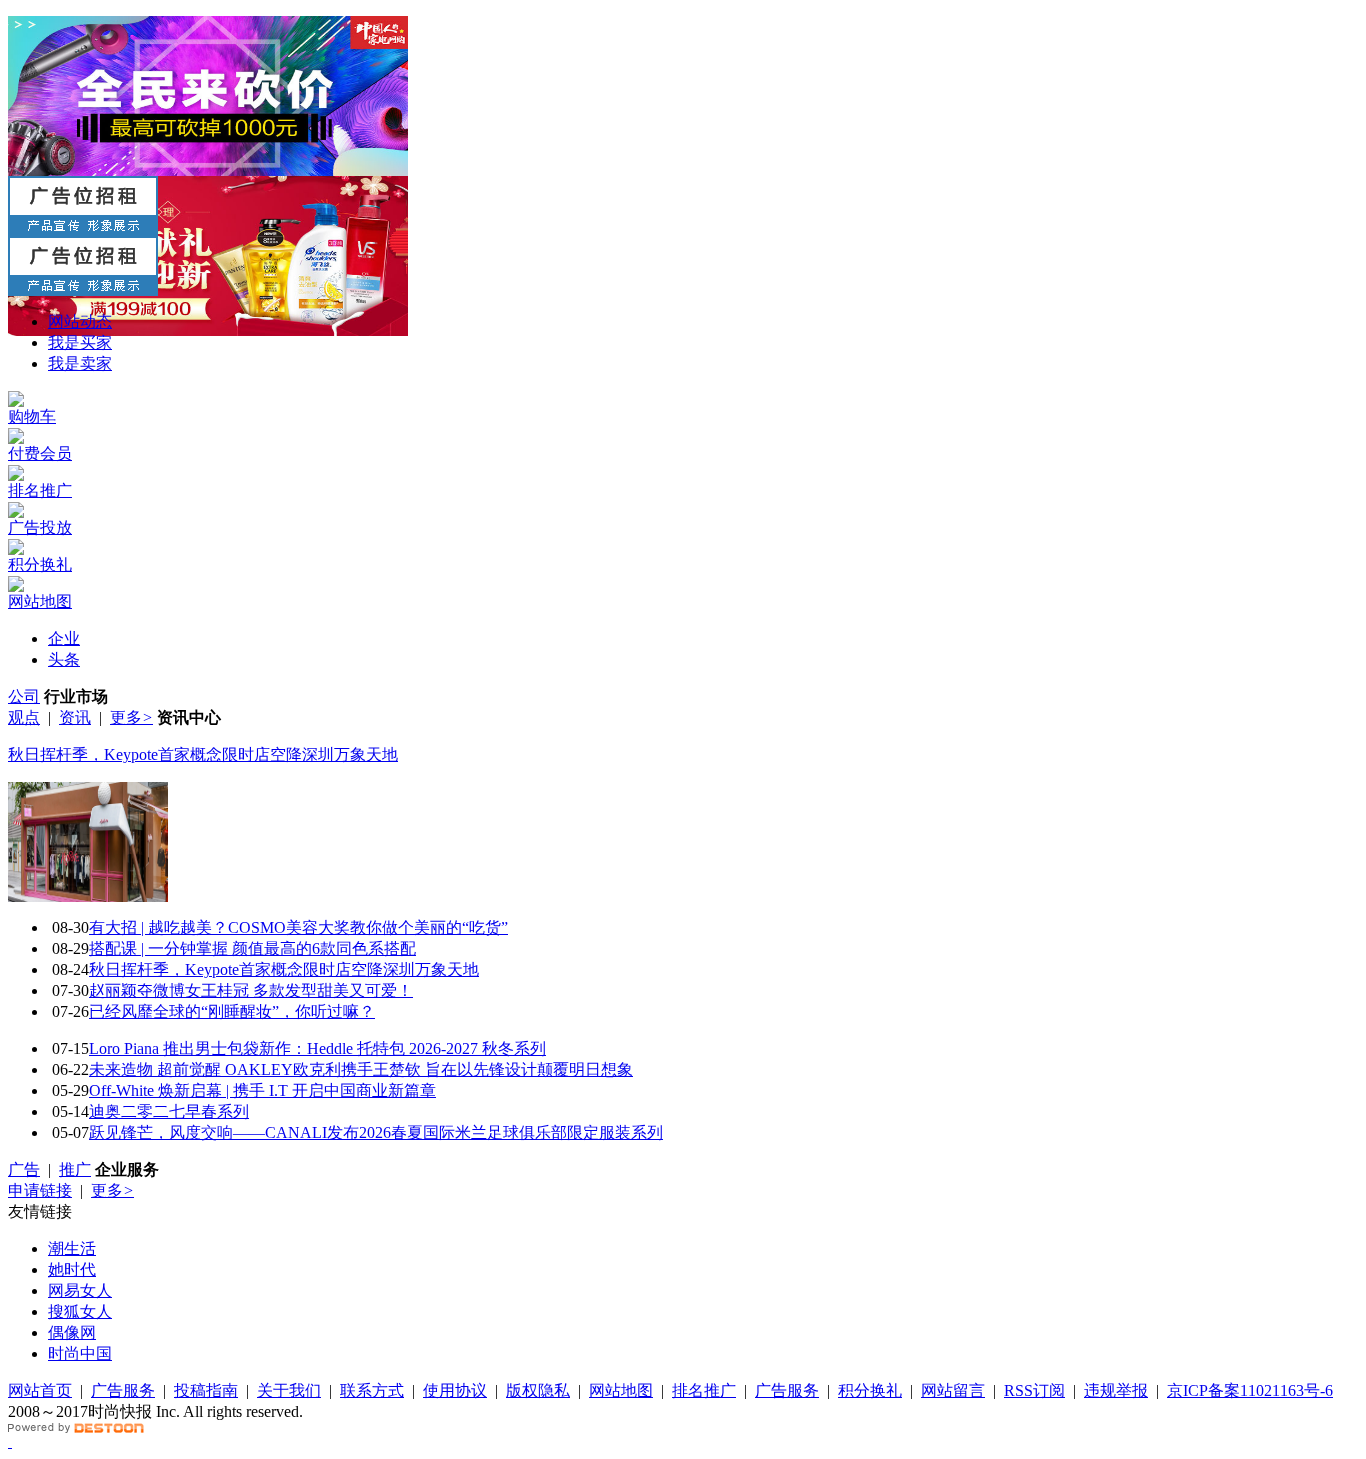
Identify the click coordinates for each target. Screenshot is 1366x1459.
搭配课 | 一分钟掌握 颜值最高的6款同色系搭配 (252, 948)
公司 (24, 696)
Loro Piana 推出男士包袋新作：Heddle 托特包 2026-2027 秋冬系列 (317, 1048)
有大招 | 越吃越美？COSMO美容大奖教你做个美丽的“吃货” (298, 927)
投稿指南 (206, 1390)
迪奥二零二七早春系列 (169, 1111)
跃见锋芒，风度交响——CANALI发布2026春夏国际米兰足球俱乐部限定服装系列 (376, 1132)
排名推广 (704, 1390)
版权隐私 (538, 1390)
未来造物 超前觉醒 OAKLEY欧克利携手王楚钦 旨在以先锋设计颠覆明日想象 (361, 1069)
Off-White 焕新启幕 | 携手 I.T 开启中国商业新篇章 (262, 1090)
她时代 (72, 1269)
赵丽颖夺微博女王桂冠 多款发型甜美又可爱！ (251, 990)
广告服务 (123, 1390)
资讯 (75, 717)
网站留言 (953, 1390)
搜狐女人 (80, 1311)
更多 (131, 717)
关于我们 (289, 1390)
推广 (75, 1169)
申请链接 (40, 1190)
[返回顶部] (10, 1441)
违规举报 (1116, 1390)
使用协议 (455, 1390)
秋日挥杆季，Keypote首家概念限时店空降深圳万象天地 (203, 754)
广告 (24, 1169)
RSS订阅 (1034, 1390)
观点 (24, 717)
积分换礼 (870, 1390)
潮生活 (72, 1248)
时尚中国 (80, 1353)
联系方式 (372, 1390)
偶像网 (72, 1332)
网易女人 (80, 1290)
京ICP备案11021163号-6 (1250, 1390)
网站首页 (40, 1390)
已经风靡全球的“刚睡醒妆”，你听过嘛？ (232, 1011)
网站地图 (621, 1390)
